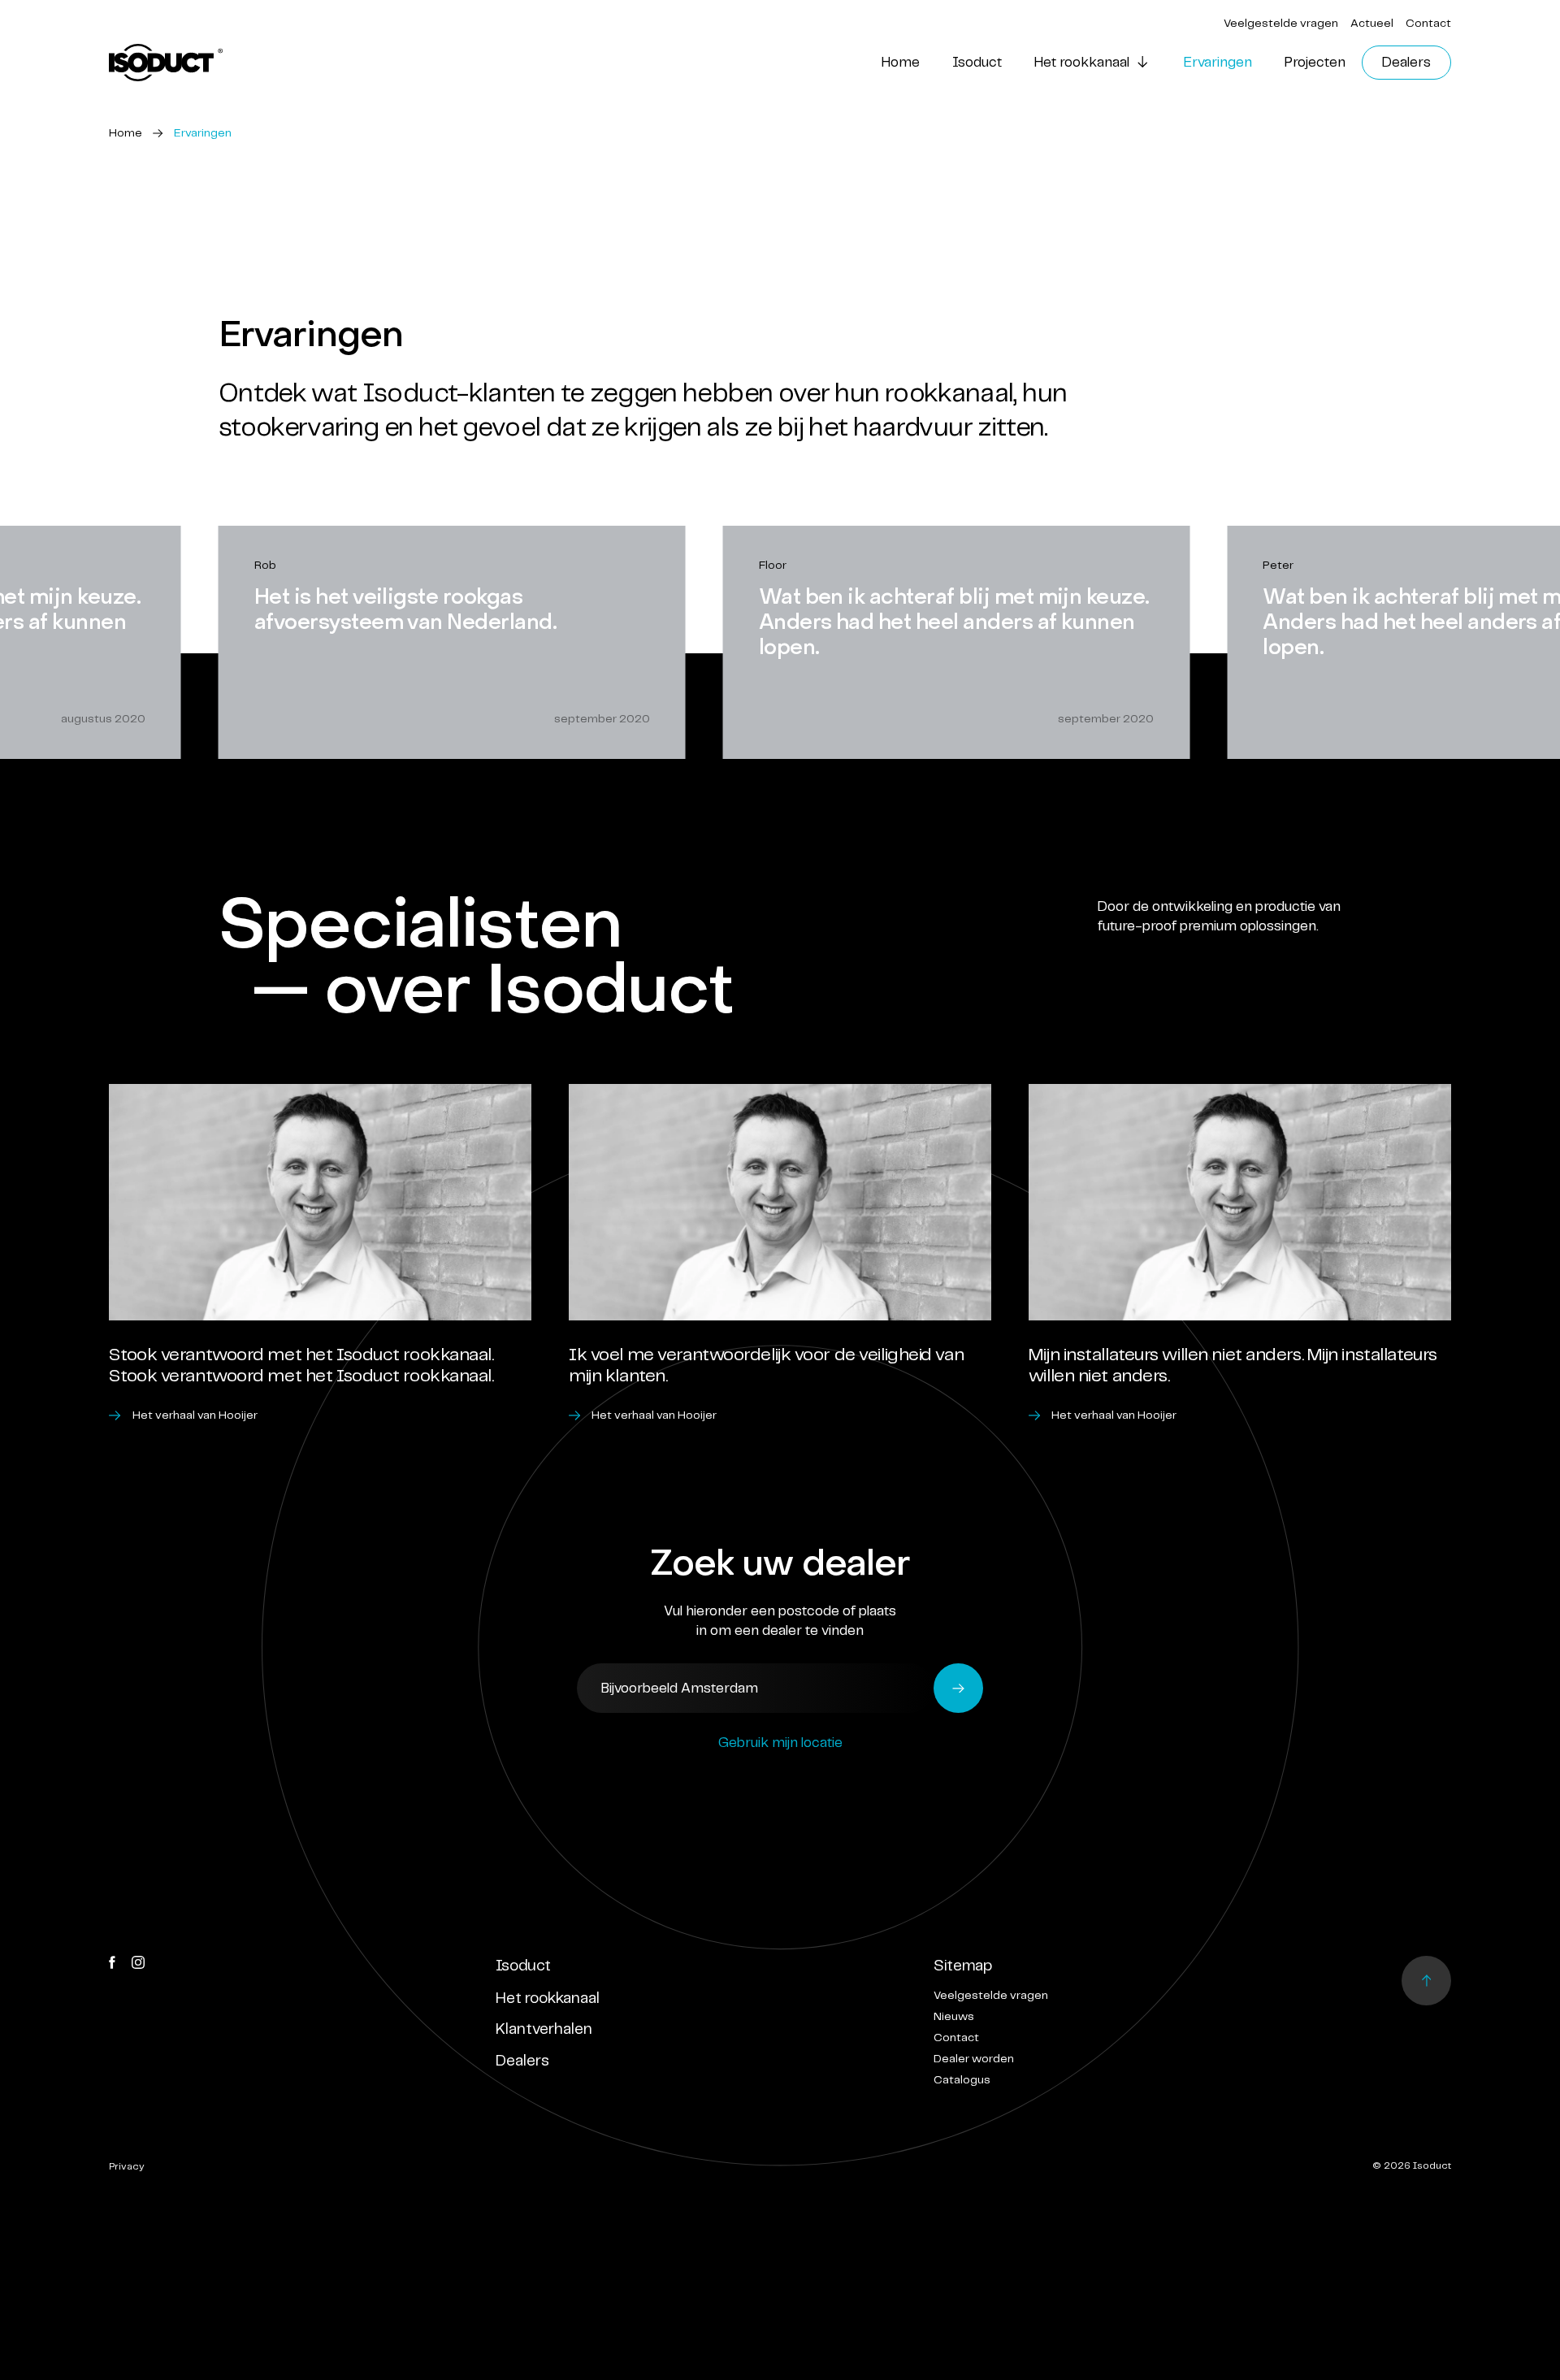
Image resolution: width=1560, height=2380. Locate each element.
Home (901, 63)
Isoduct (977, 63)
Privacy (127, 2167)
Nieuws (954, 2017)
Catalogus (962, 2080)
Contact (1428, 24)
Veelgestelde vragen (1281, 24)
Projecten (1315, 63)
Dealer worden (974, 2059)
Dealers (1406, 63)
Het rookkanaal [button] (1082, 63)
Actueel (1372, 24)
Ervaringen (1218, 63)
